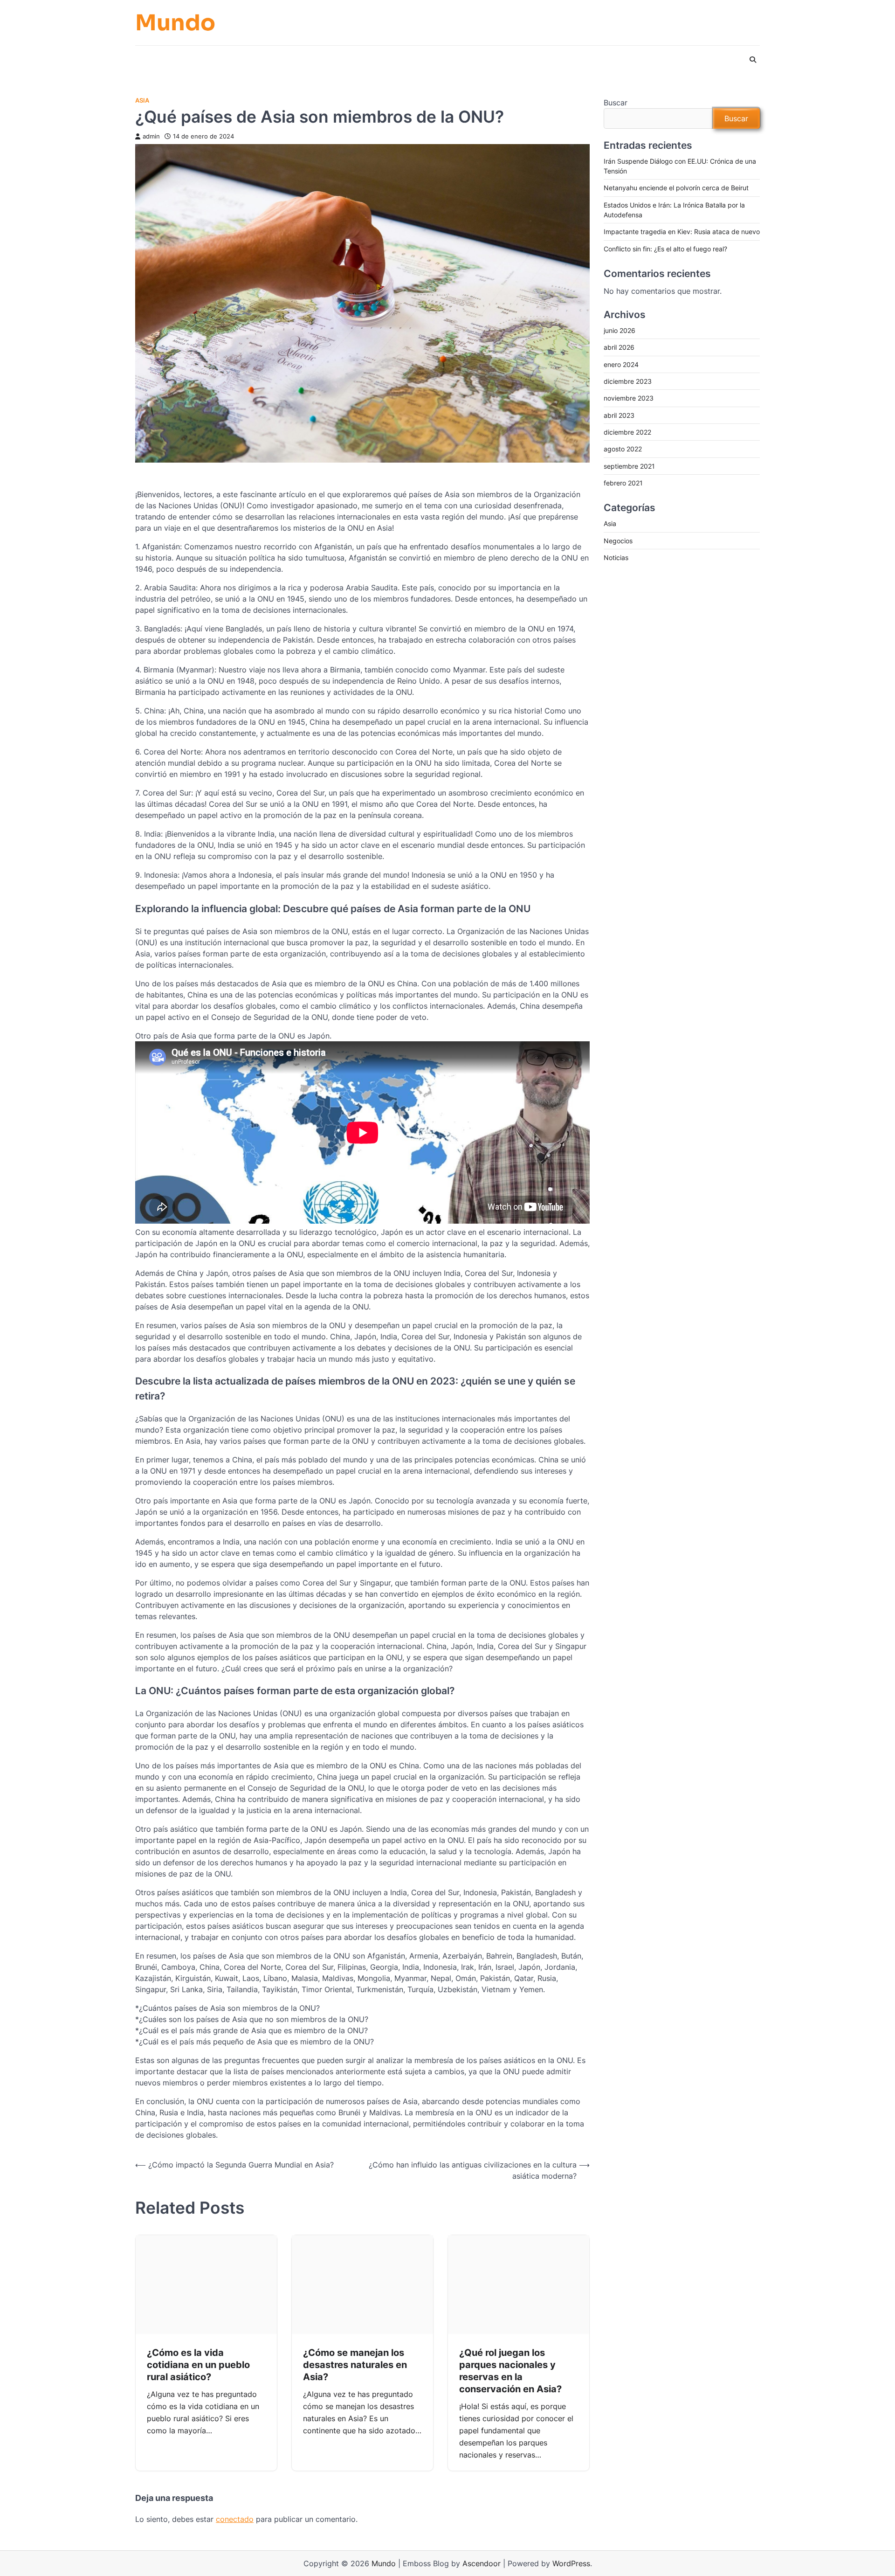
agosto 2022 (623, 449)
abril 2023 (619, 415)
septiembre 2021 (629, 466)
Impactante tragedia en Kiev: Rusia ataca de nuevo (682, 232)
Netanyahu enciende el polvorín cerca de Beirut (676, 188)
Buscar (616, 103)
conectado (235, 2519)
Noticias (616, 558)
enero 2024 (621, 364)
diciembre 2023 (628, 382)
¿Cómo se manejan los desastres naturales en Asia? (355, 2365)
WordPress (571, 2563)
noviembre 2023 (629, 398)
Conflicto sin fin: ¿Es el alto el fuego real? (665, 249)
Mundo (175, 23)
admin (151, 136)
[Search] (753, 60)
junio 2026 (620, 331)
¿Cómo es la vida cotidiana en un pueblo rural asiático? (198, 2365)
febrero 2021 (623, 483)
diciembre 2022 (627, 433)
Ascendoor (482, 2563)
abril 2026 (619, 348)
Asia (142, 100)
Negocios (618, 541)
